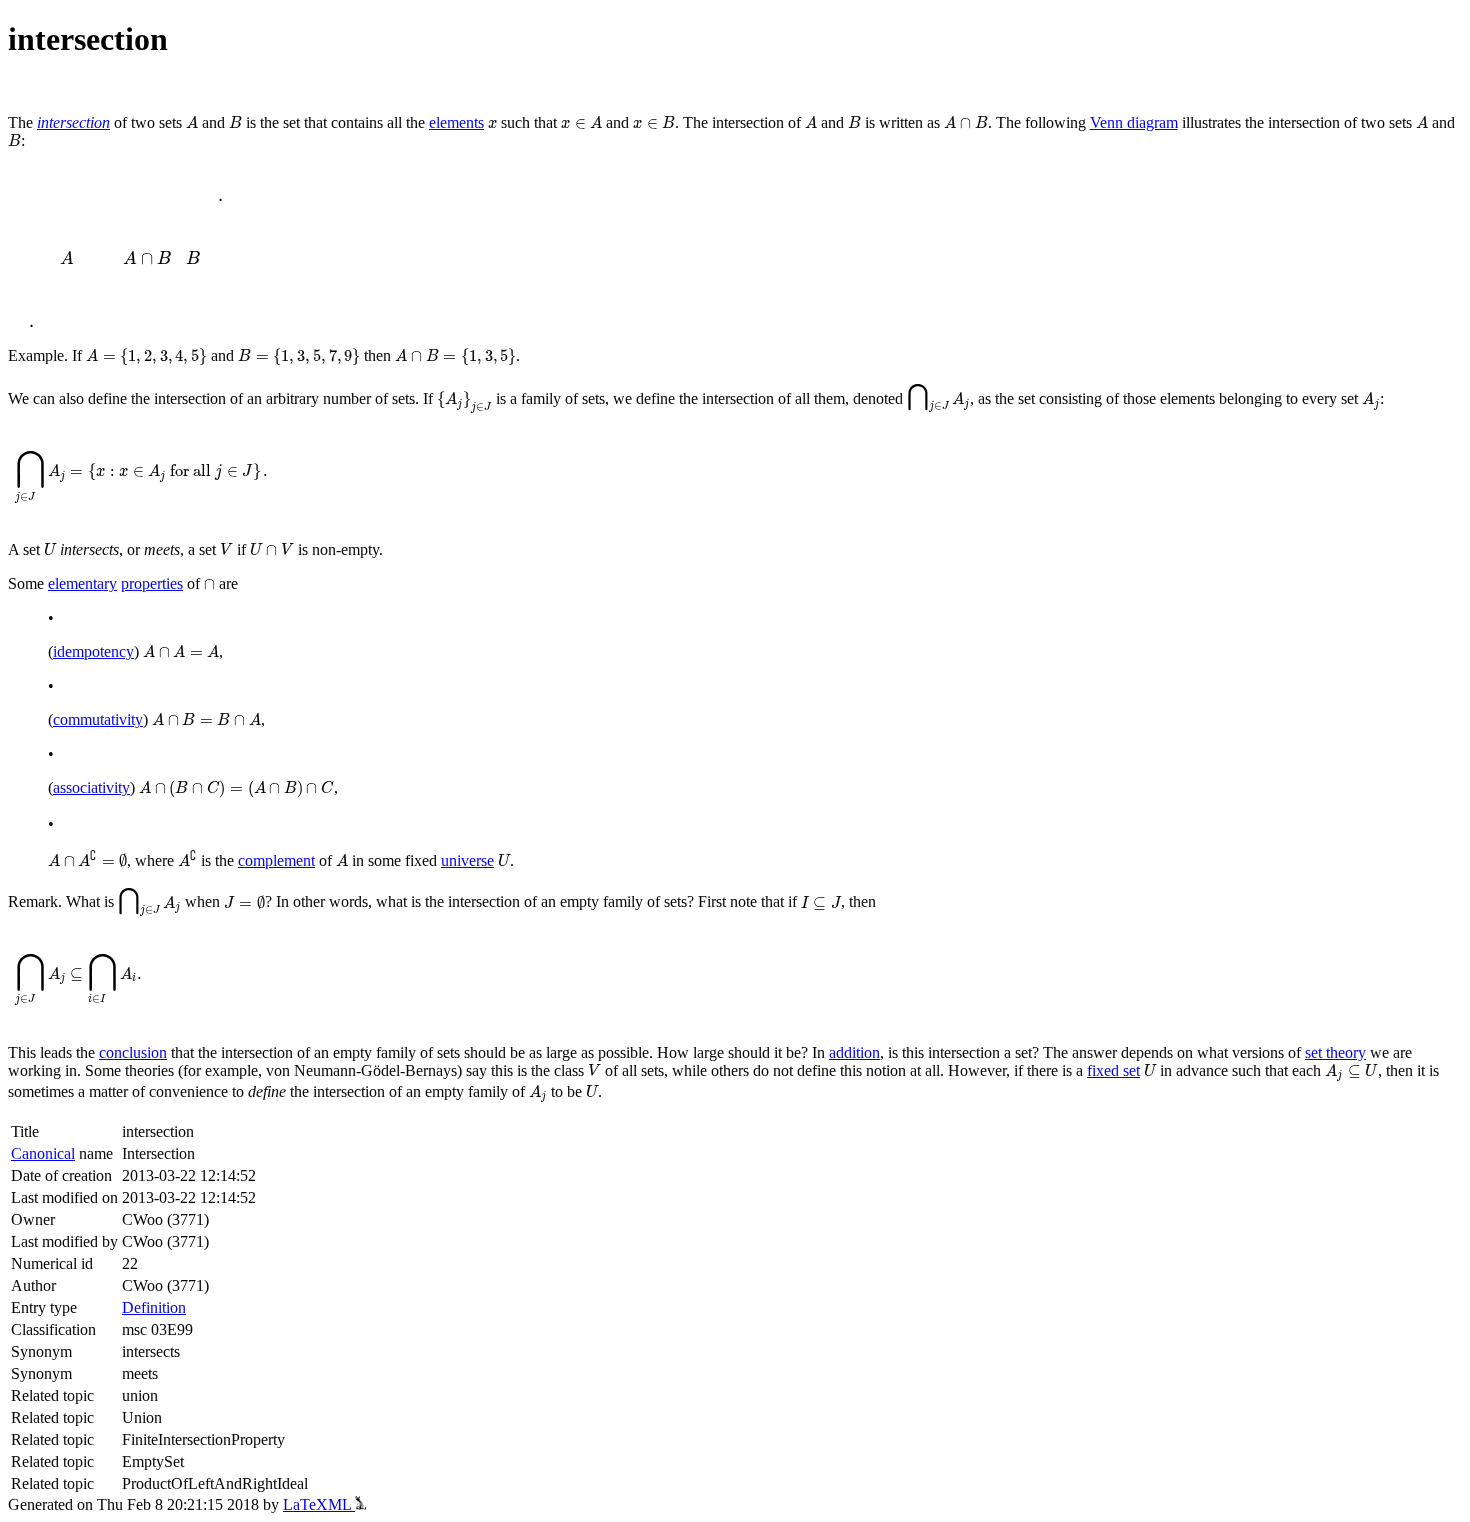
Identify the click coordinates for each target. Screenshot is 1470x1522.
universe (467, 860)
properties (152, 583)
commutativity (98, 719)
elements (456, 122)
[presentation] (192, 122)
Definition (154, 1307)
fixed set (1113, 1070)
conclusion (133, 1052)
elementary (82, 583)
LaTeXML (319, 1504)
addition (854, 1052)
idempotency (93, 651)
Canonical (43, 1153)
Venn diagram (1134, 122)
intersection (73, 122)
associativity (91, 787)
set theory (1335, 1052)
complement (276, 860)
